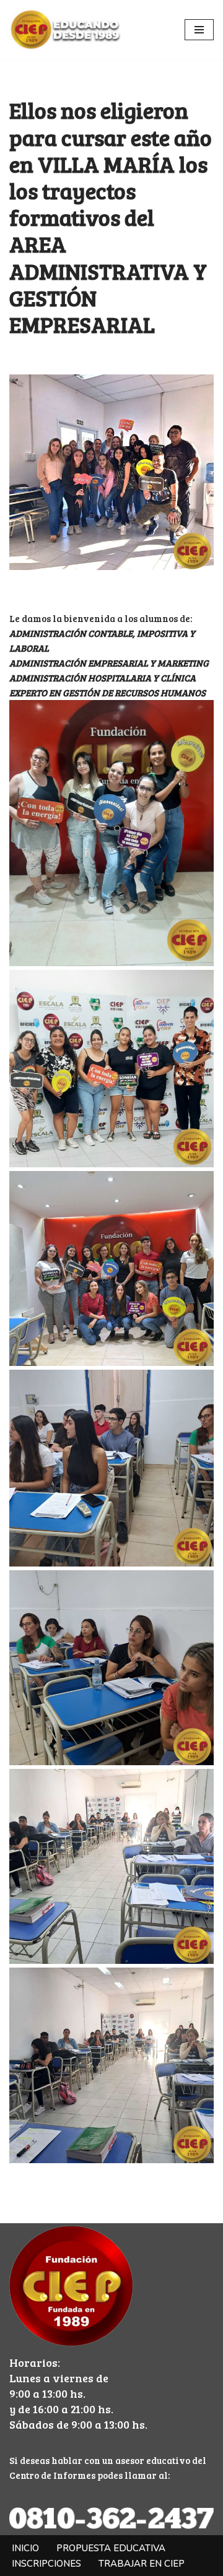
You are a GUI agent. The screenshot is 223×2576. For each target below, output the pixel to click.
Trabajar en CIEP (142, 2564)
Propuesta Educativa (111, 2548)
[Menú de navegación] (199, 30)
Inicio (25, 2548)
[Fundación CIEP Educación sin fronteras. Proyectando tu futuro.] (65, 30)
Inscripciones (46, 2564)
